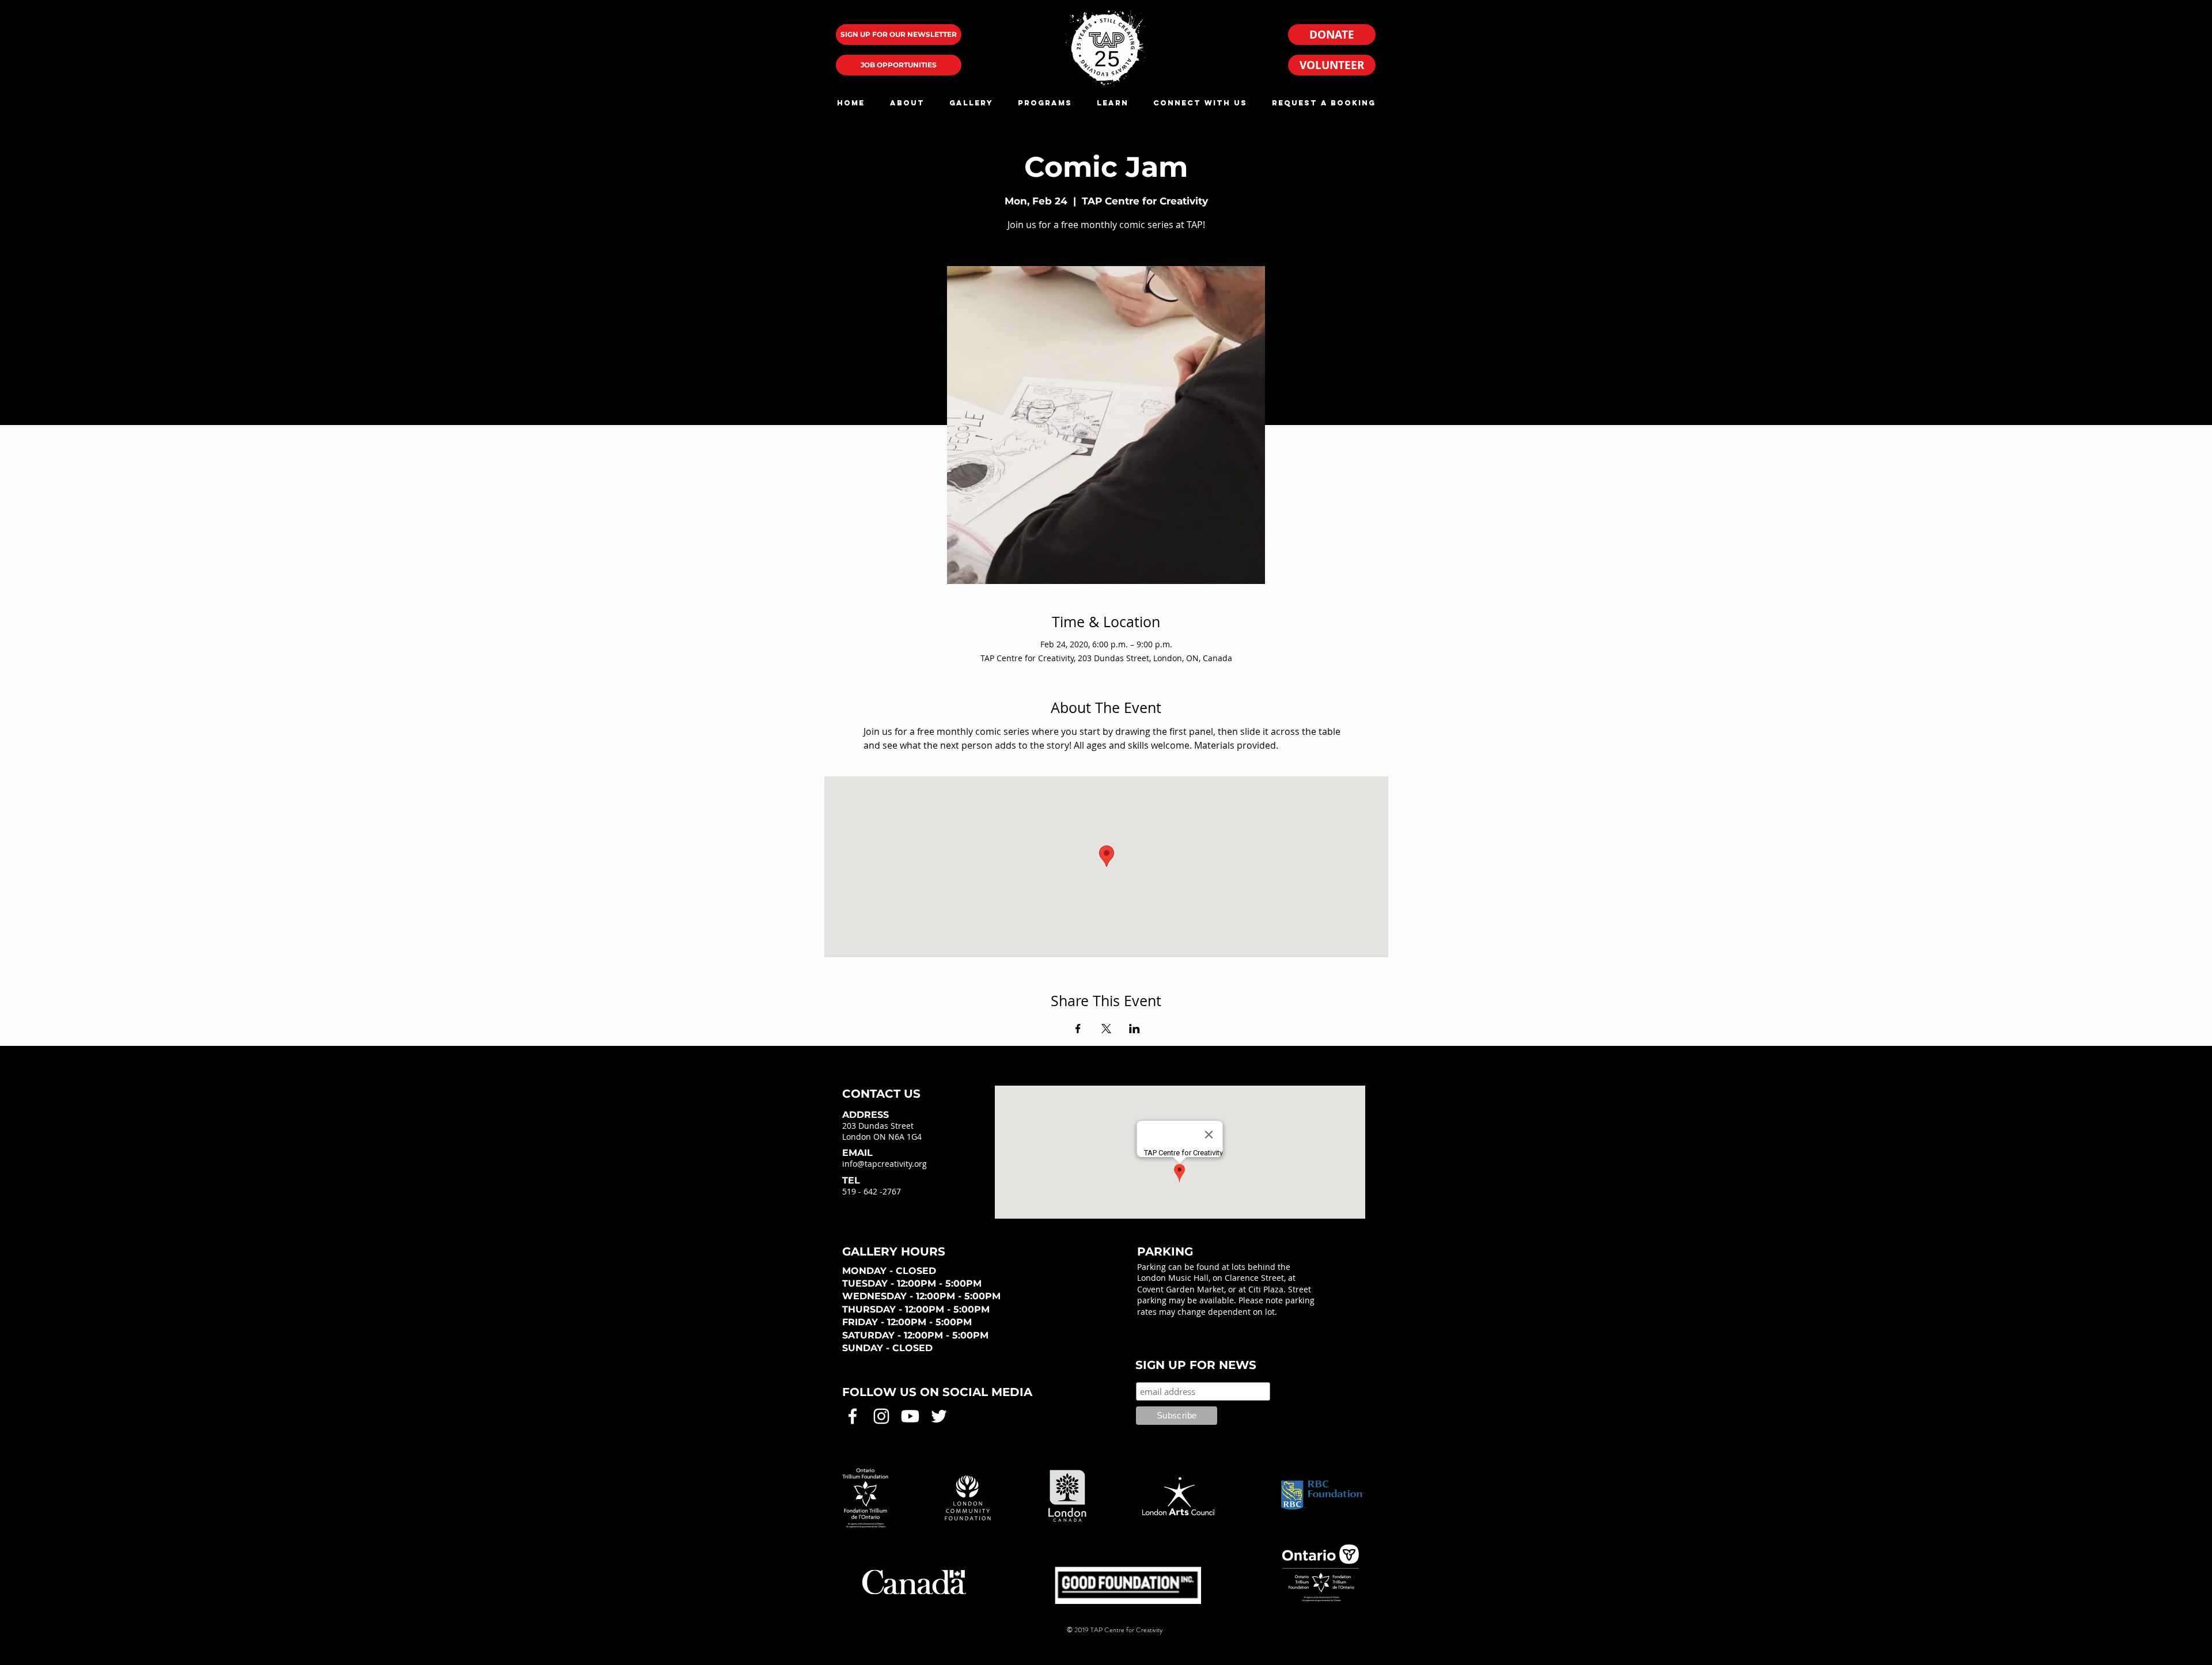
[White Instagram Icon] (881, 1416)
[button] (907, 103)
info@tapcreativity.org (885, 1164)
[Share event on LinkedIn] (1135, 1029)
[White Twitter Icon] (939, 1416)
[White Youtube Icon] (910, 1416)
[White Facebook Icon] (853, 1416)
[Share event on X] (1106, 1029)
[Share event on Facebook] (1078, 1029)
